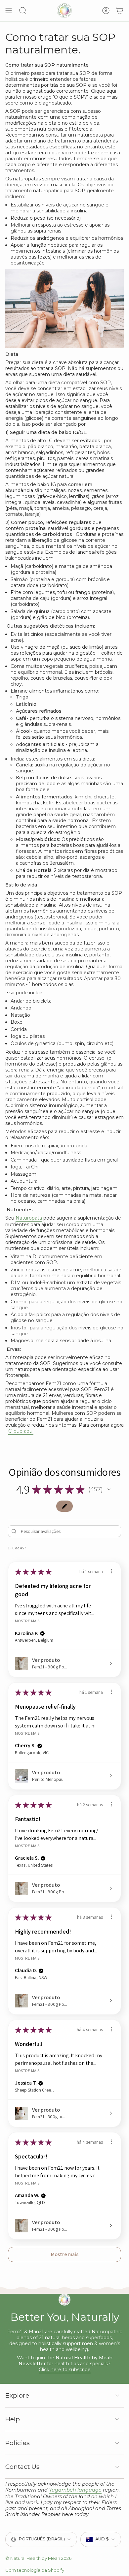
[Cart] (120, 11)
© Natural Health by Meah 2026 (38, 2558)
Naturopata (29, 1218)
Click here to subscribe (65, 2370)
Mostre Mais (27, 1621)
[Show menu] (9, 11)
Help (13, 2419)
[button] (109, 1489)
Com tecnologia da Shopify (35, 2570)
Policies (18, 2443)
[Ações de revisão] (111, 1571)
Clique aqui (21, 1431)
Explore (17, 2395)
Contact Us (22, 2467)
